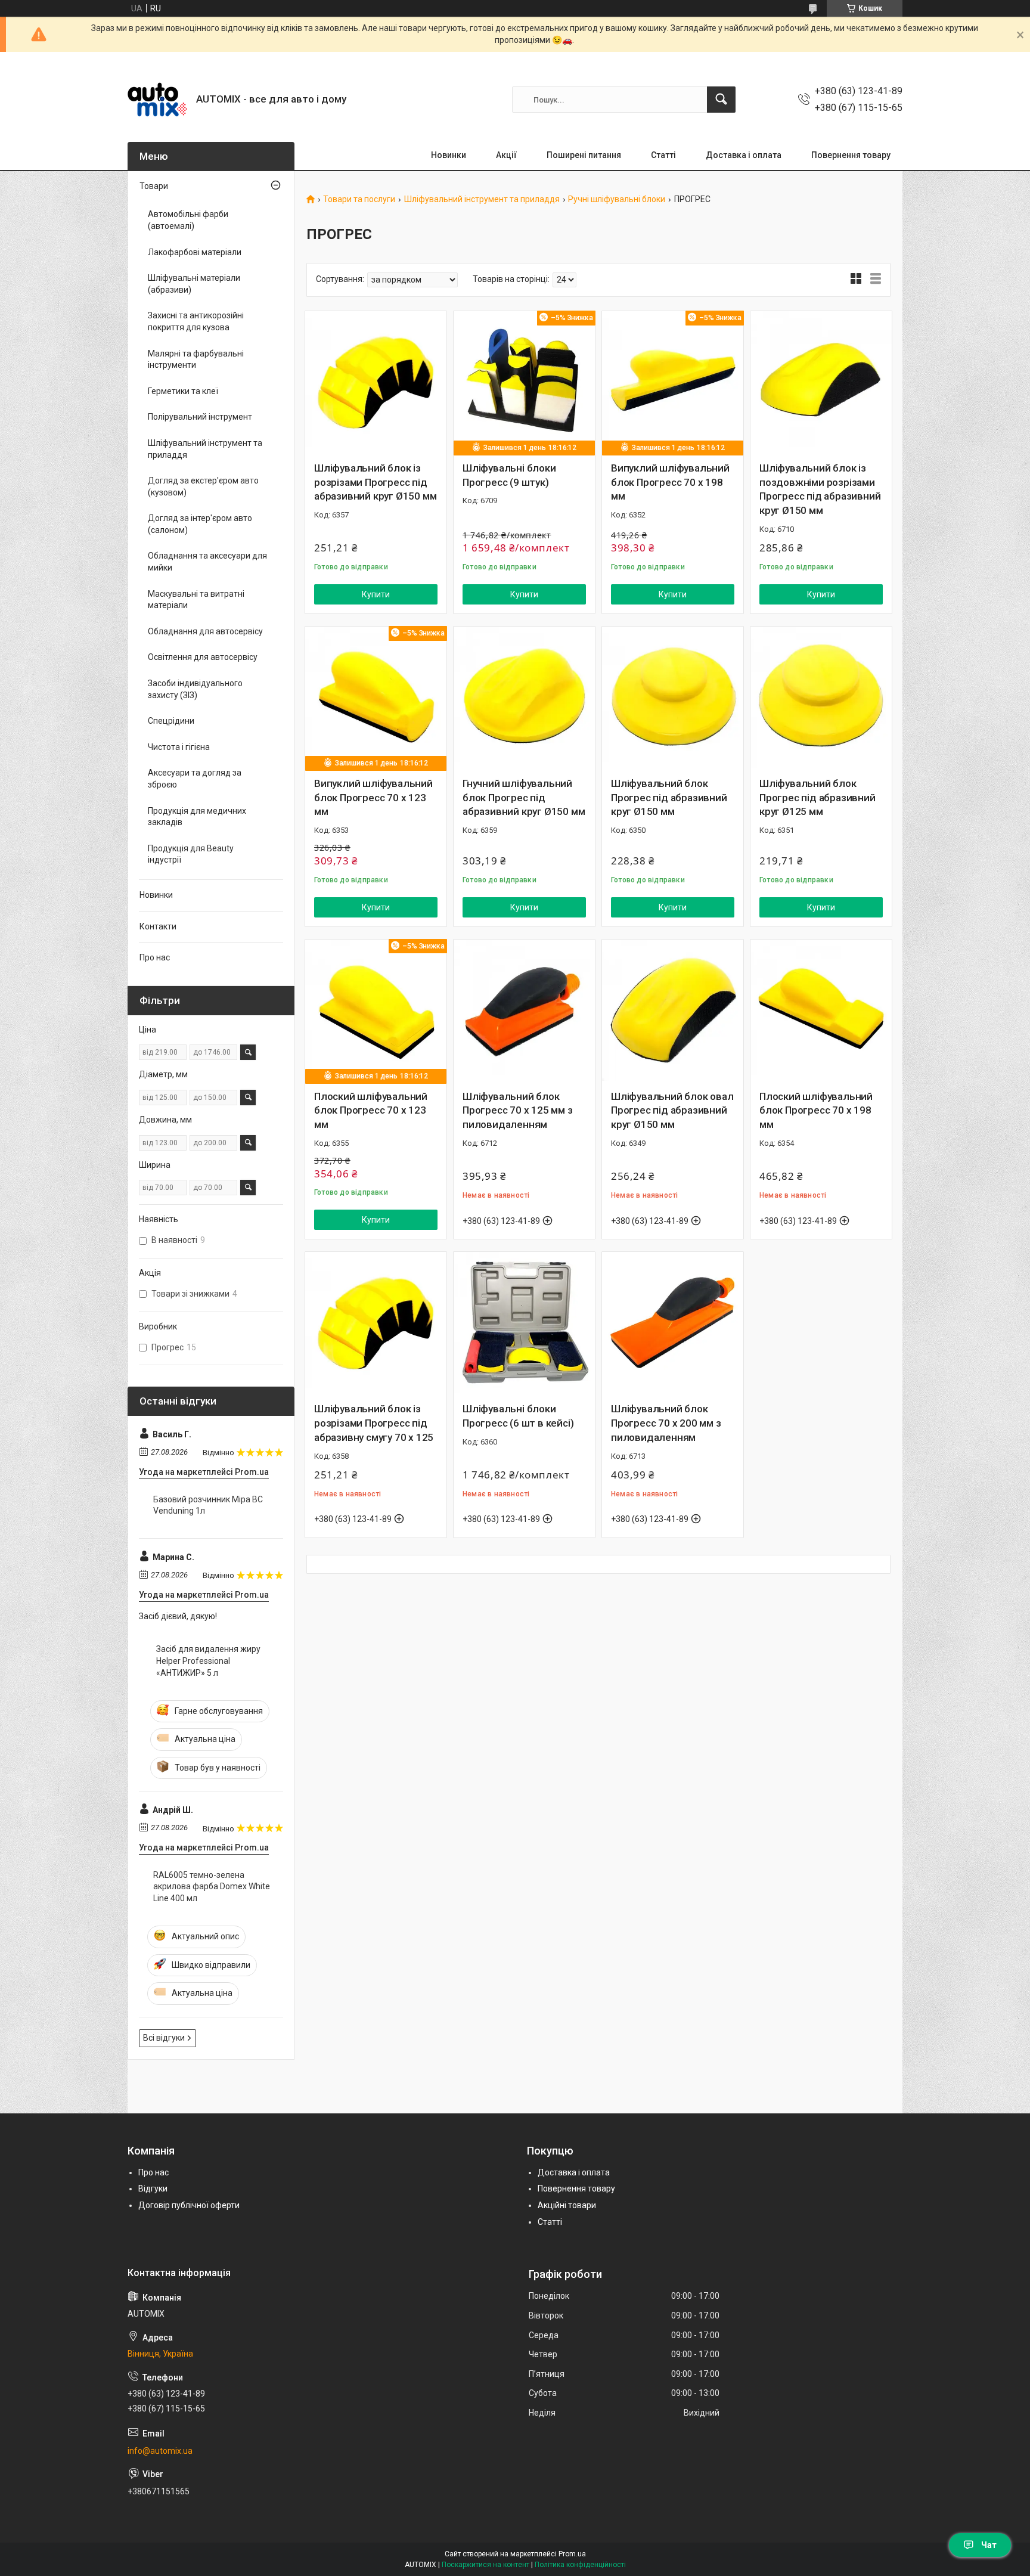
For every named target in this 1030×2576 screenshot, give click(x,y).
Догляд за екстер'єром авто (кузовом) (203, 486)
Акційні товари (567, 2205)
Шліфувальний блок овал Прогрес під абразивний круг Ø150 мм (672, 1111)
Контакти (158, 926)
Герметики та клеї (183, 391)
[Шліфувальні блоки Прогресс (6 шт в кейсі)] (524, 1323)
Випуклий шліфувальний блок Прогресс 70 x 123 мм (373, 798)
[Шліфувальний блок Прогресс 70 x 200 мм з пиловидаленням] (673, 1323)
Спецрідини (171, 721)
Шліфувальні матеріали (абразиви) (194, 284)
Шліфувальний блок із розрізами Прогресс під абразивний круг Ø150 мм (375, 482)
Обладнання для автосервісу (205, 631)
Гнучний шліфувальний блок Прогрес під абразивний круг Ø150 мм (524, 798)
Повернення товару (851, 155)
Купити (376, 594)
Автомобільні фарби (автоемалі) (188, 220)
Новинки (449, 155)
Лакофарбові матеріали (195, 252)
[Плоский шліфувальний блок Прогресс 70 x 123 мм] (376, 1010)
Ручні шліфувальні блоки (617, 199)
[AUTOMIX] (157, 100)
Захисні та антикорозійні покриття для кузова (196, 321)
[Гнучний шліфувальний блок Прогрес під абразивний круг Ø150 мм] (524, 697)
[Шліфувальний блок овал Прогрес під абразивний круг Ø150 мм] (673, 1010)
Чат (989, 2545)
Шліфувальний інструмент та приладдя (482, 199)
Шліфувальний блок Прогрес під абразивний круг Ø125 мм (818, 798)
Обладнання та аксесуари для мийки (207, 562)
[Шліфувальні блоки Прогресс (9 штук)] (524, 382)
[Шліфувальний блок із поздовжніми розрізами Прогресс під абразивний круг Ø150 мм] (821, 382)
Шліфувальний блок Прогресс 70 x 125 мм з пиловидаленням (518, 1111)
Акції (506, 155)
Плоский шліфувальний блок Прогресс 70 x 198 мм (816, 1111)
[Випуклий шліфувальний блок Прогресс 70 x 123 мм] (376, 697)
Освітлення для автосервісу (203, 657)
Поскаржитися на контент (485, 2565)
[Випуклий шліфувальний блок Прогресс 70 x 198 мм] (673, 382)
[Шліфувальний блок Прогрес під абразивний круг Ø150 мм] (673, 697)
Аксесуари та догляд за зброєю (195, 779)
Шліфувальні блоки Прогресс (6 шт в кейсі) (518, 1416)
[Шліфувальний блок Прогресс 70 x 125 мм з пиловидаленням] (524, 1010)
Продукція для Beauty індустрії (191, 854)
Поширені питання (584, 155)
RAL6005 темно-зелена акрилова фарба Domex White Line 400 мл (212, 1887)
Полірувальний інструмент (200, 417)
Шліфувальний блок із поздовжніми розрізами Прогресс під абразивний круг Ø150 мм (820, 489)
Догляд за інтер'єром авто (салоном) (200, 524)
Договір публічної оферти (189, 2205)
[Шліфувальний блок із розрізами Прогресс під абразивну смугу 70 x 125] (376, 1323)
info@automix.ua (160, 2451)
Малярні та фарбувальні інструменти (196, 359)
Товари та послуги (359, 199)
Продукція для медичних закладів (197, 817)
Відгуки (153, 2188)
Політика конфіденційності (580, 2565)
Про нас (155, 957)
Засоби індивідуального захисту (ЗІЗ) (195, 689)
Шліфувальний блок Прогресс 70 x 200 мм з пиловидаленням (666, 1423)
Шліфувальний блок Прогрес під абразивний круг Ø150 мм (669, 798)
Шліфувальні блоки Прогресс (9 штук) (509, 475)
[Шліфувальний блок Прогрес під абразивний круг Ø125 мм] (821, 697)
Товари (154, 186)
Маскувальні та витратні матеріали (196, 600)
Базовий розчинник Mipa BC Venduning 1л (208, 1505)
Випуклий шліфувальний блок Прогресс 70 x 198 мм (670, 482)
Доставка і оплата (744, 155)
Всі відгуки (164, 2038)
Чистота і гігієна (179, 747)
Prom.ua (572, 2554)
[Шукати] (721, 100)
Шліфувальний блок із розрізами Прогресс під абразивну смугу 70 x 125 (374, 1423)
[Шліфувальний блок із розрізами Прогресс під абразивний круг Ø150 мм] (376, 382)
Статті (663, 155)
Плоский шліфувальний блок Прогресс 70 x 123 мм (371, 1111)
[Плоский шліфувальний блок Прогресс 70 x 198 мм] (821, 1010)
